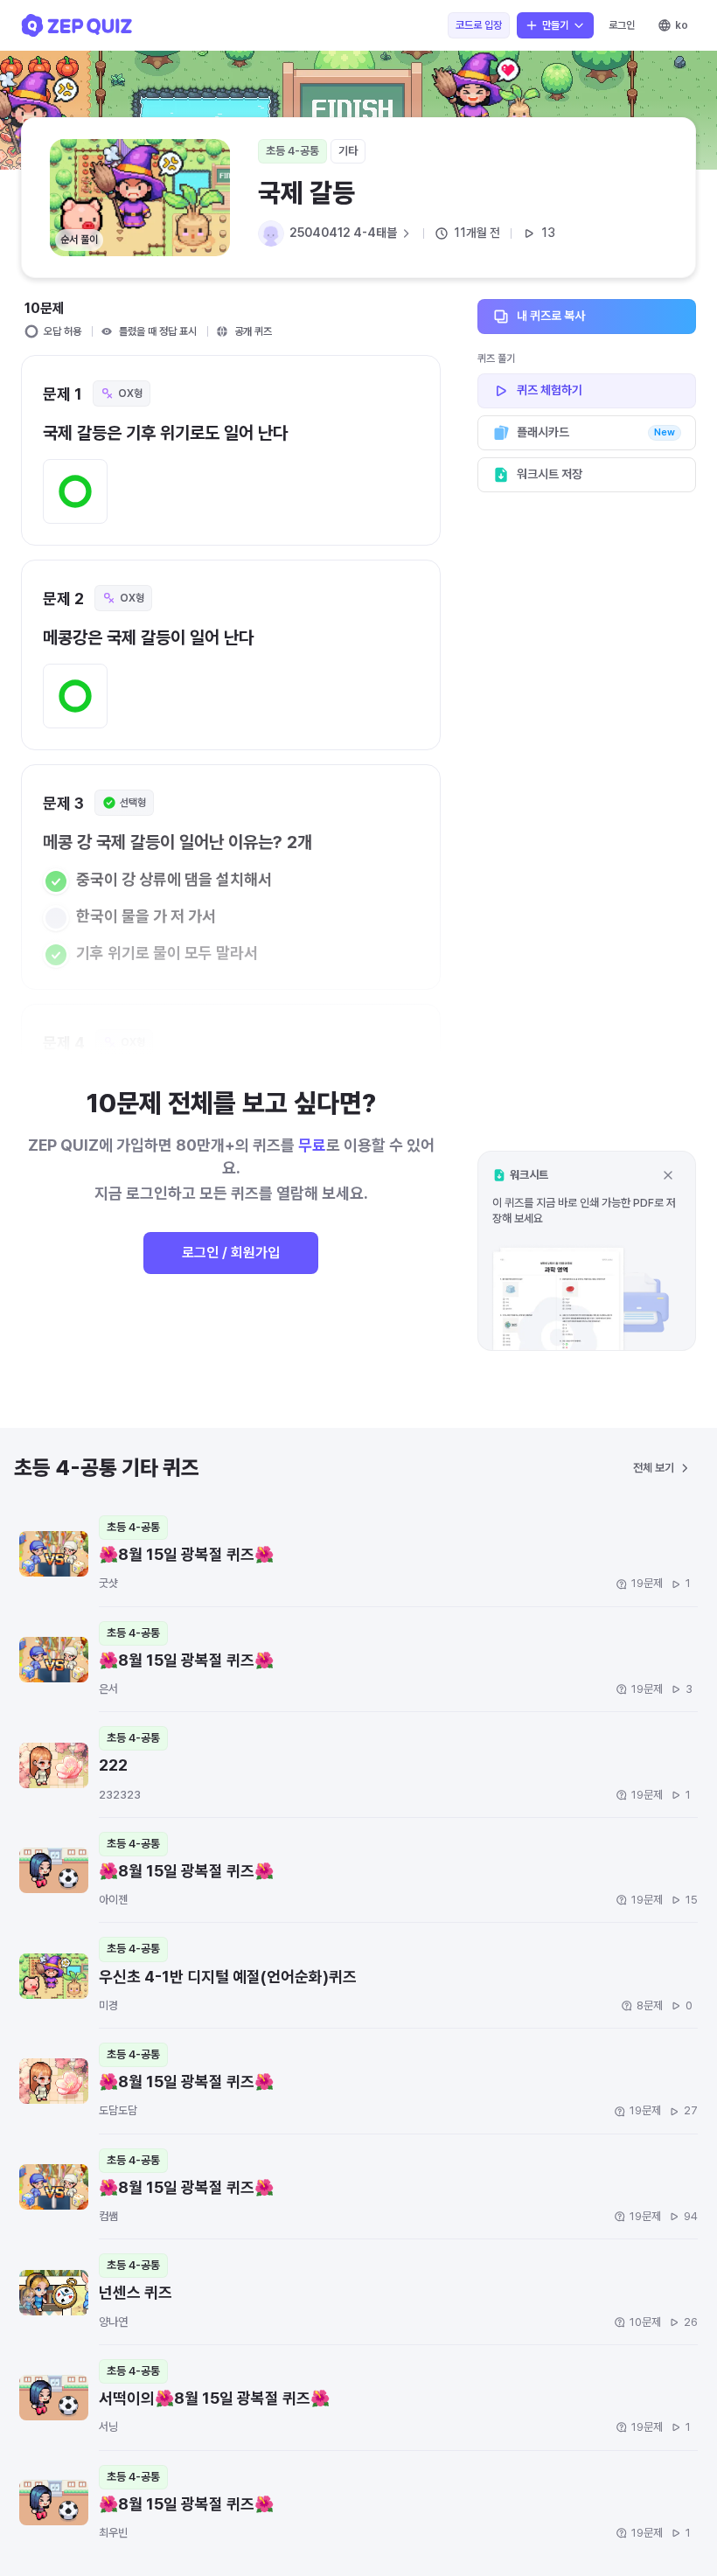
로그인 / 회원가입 (231, 1253)
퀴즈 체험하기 (550, 390)
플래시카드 (596, 432)
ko (682, 25)
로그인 (622, 25)
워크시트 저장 (550, 474)
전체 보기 (654, 1468)
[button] (587, 1251)
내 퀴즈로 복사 (551, 316)
